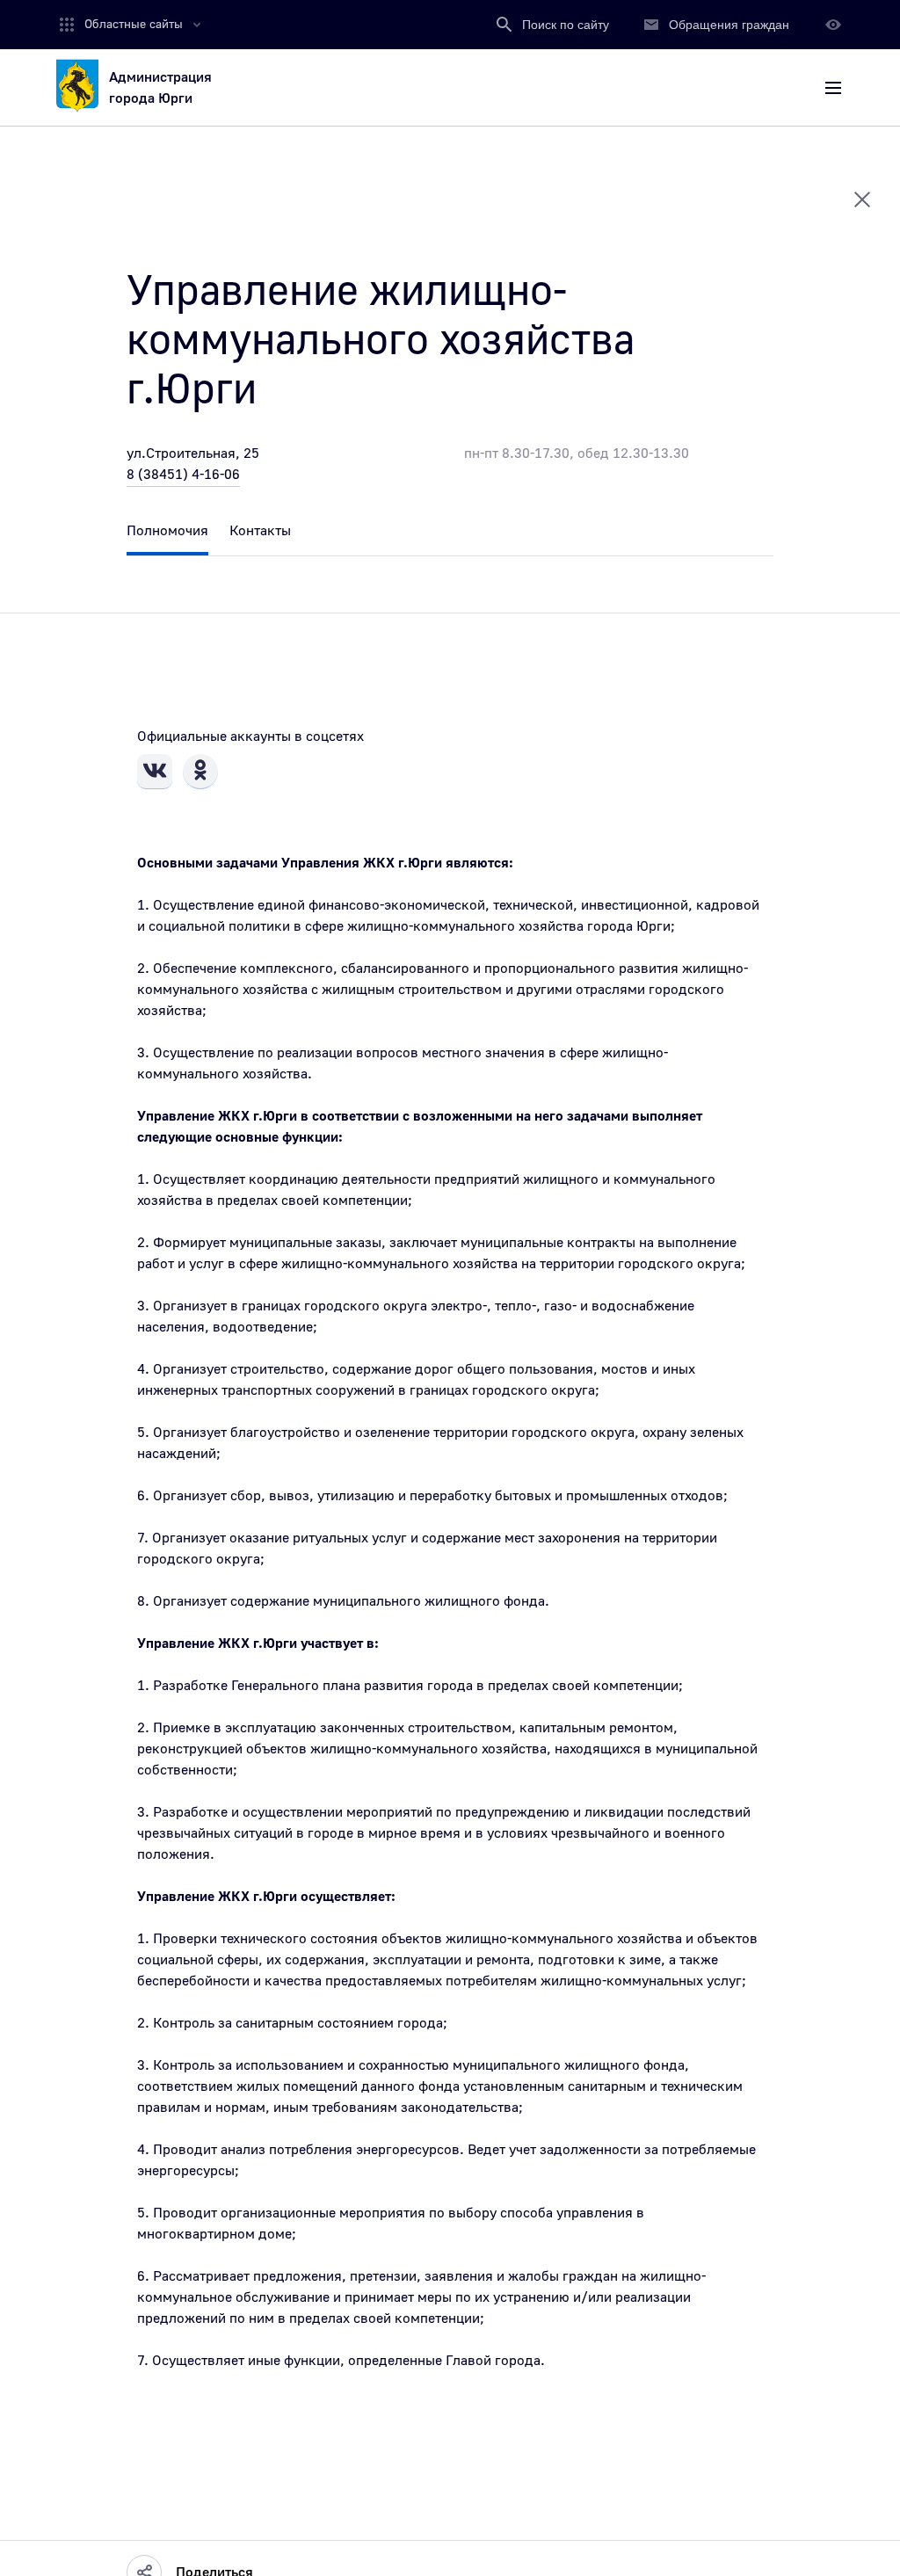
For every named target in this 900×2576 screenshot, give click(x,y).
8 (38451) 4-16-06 (183, 475)
